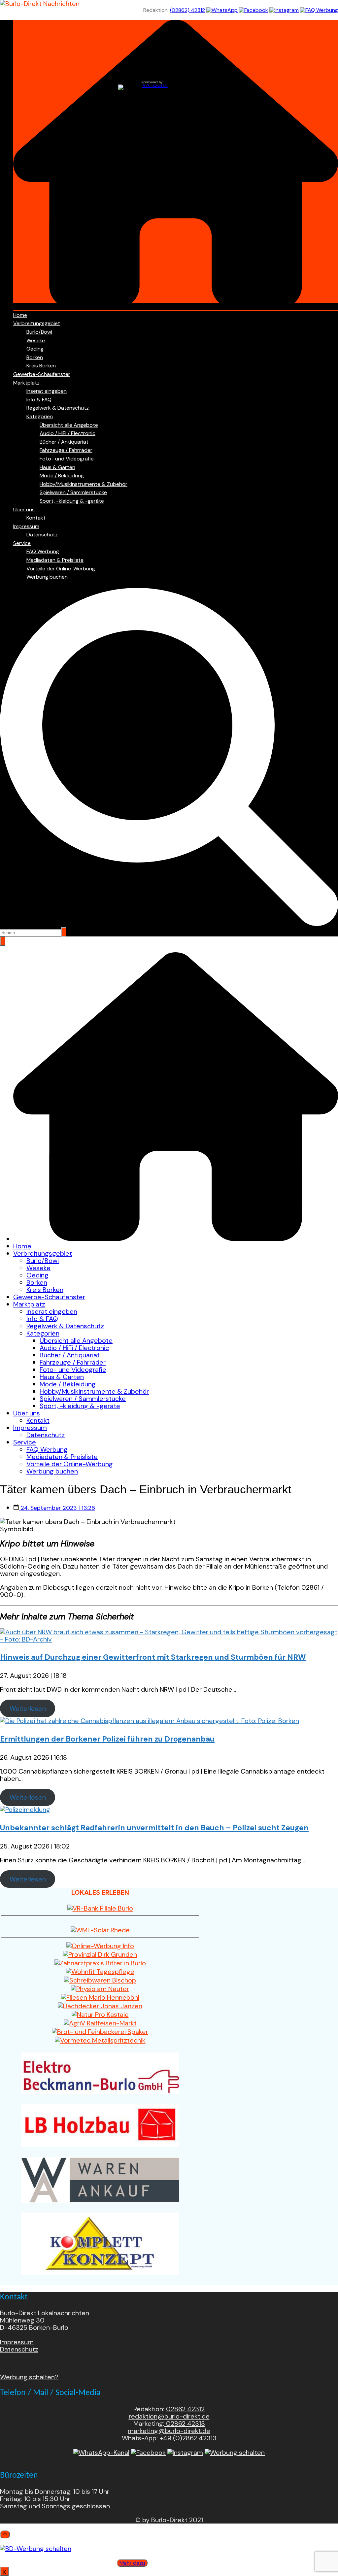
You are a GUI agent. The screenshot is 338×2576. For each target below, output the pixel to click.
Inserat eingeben (47, 391)
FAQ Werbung (43, 551)
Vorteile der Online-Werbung (61, 569)
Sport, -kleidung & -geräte (72, 501)
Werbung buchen (47, 577)
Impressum (26, 526)
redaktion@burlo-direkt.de (169, 2416)
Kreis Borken (41, 366)
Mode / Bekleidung (62, 475)
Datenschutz (42, 535)
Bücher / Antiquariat (64, 442)
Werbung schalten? (29, 2377)
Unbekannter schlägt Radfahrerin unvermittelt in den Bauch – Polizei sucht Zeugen (154, 1828)
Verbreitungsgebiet (37, 323)
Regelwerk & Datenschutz (58, 408)
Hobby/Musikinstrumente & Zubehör (84, 484)
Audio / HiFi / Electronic (68, 433)
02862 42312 (185, 2409)
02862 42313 (185, 2423)
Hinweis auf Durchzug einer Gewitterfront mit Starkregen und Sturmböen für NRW (153, 1657)
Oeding (35, 349)
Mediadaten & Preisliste (55, 560)
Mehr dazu (132, 2563)
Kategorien (40, 416)
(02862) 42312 (187, 10)
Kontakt (36, 518)
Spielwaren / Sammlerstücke (73, 492)
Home (20, 315)
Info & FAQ (39, 400)
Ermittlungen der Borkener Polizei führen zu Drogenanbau (107, 1739)
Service (22, 543)
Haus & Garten (57, 467)
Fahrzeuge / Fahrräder (66, 450)
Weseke (36, 340)
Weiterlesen (28, 1709)
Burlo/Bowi (39, 332)
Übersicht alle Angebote (69, 425)
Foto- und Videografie (67, 459)
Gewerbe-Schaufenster (42, 374)
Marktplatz (26, 383)
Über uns (24, 509)
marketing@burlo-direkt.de (169, 2431)
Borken (35, 357)
